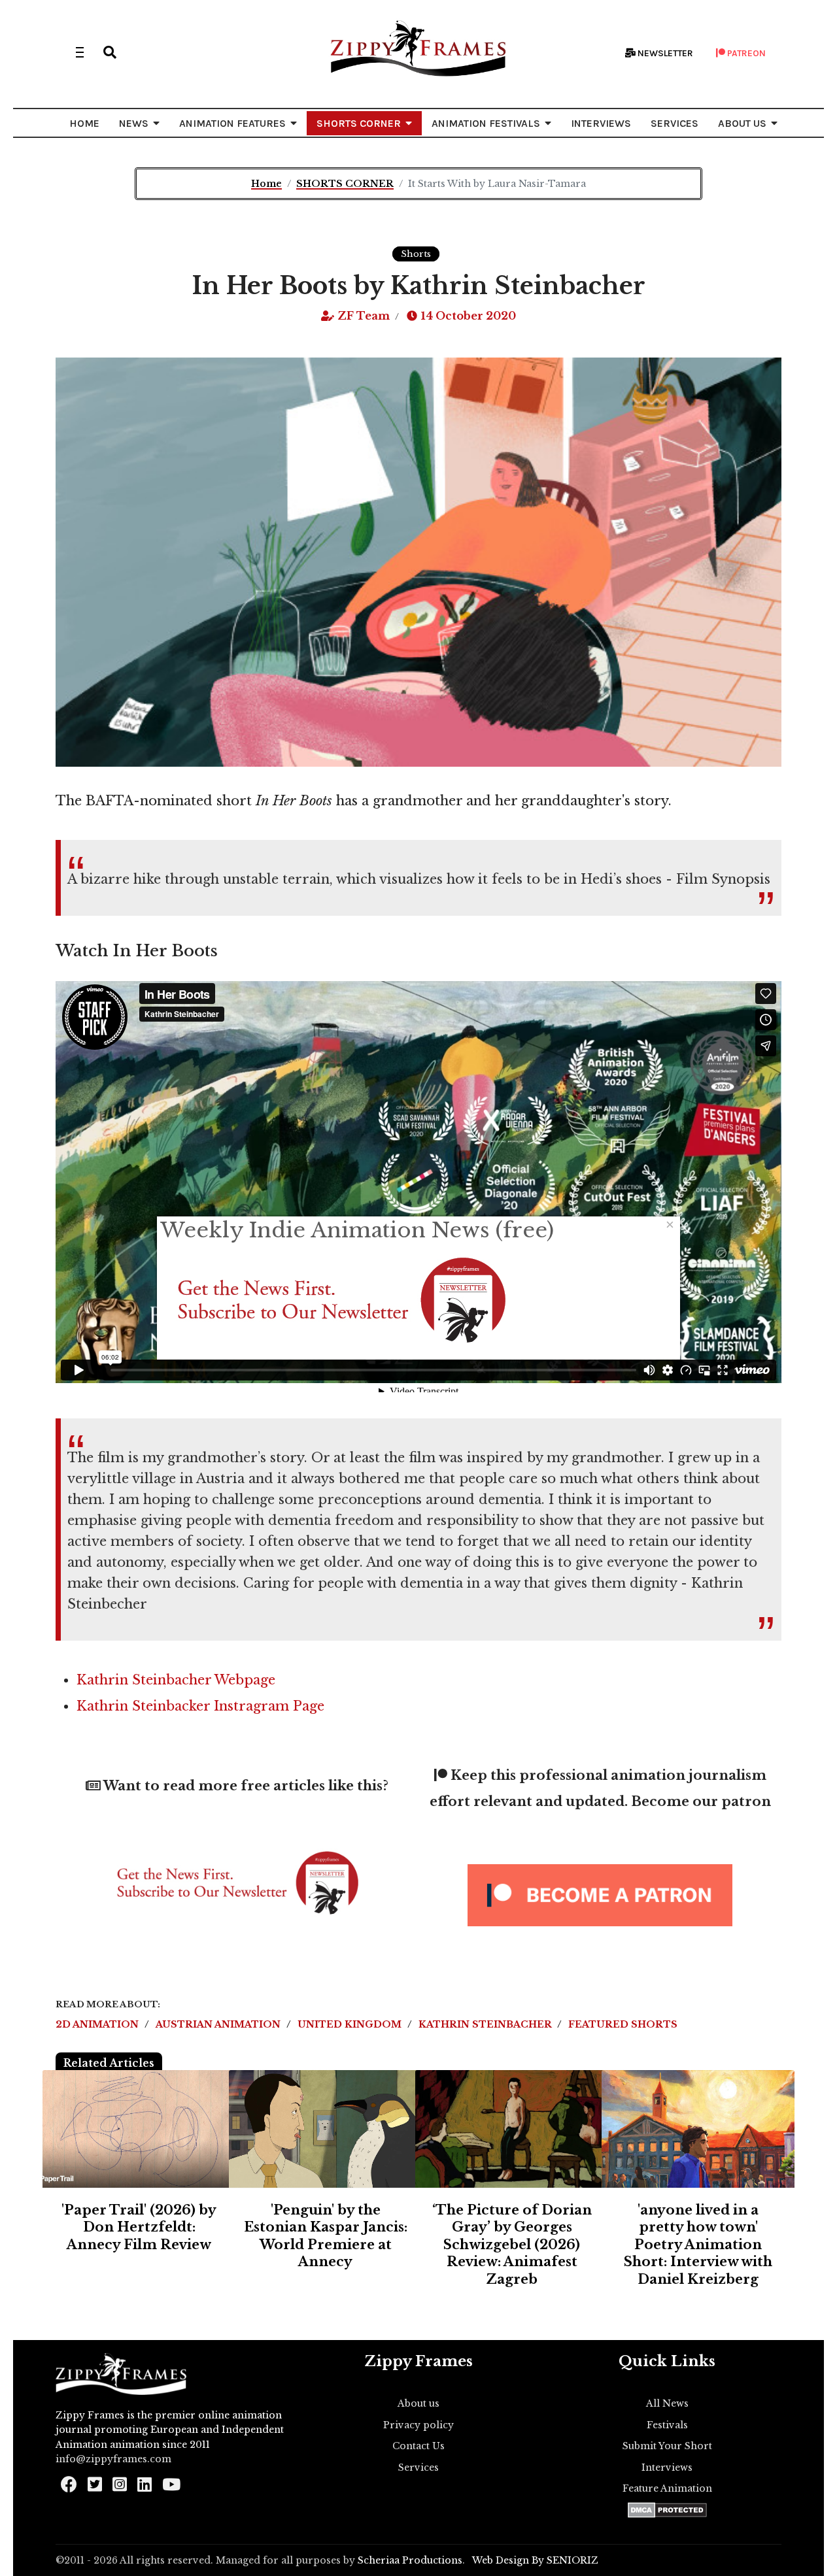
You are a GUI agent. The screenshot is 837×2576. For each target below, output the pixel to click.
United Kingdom (351, 2024)
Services (418, 2467)
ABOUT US (742, 123)
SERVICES (675, 123)
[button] (110, 52)
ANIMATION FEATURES (232, 123)
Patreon (745, 53)
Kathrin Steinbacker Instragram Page (200, 1706)
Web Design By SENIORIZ (535, 2560)
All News (667, 2403)
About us (418, 2403)
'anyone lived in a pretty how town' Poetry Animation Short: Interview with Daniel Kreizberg (698, 2245)
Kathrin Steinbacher (486, 2024)
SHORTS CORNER (359, 123)
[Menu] (80, 52)
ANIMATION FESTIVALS (486, 123)
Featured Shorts (623, 2024)
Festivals (667, 2425)
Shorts (416, 254)
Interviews (667, 2467)
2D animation (98, 2024)
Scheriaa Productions (410, 2560)
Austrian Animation (219, 2024)
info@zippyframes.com (113, 2459)
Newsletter (664, 53)
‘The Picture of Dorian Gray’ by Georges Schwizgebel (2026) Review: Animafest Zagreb (512, 2245)
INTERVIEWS (601, 123)
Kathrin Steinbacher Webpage (176, 1680)
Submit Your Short (667, 2446)
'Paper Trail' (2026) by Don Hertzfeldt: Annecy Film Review (139, 2227)
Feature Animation (667, 2488)
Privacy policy (418, 2425)
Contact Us (418, 2446)
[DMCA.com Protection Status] (667, 2510)
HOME (84, 123)
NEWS (134, 123)
